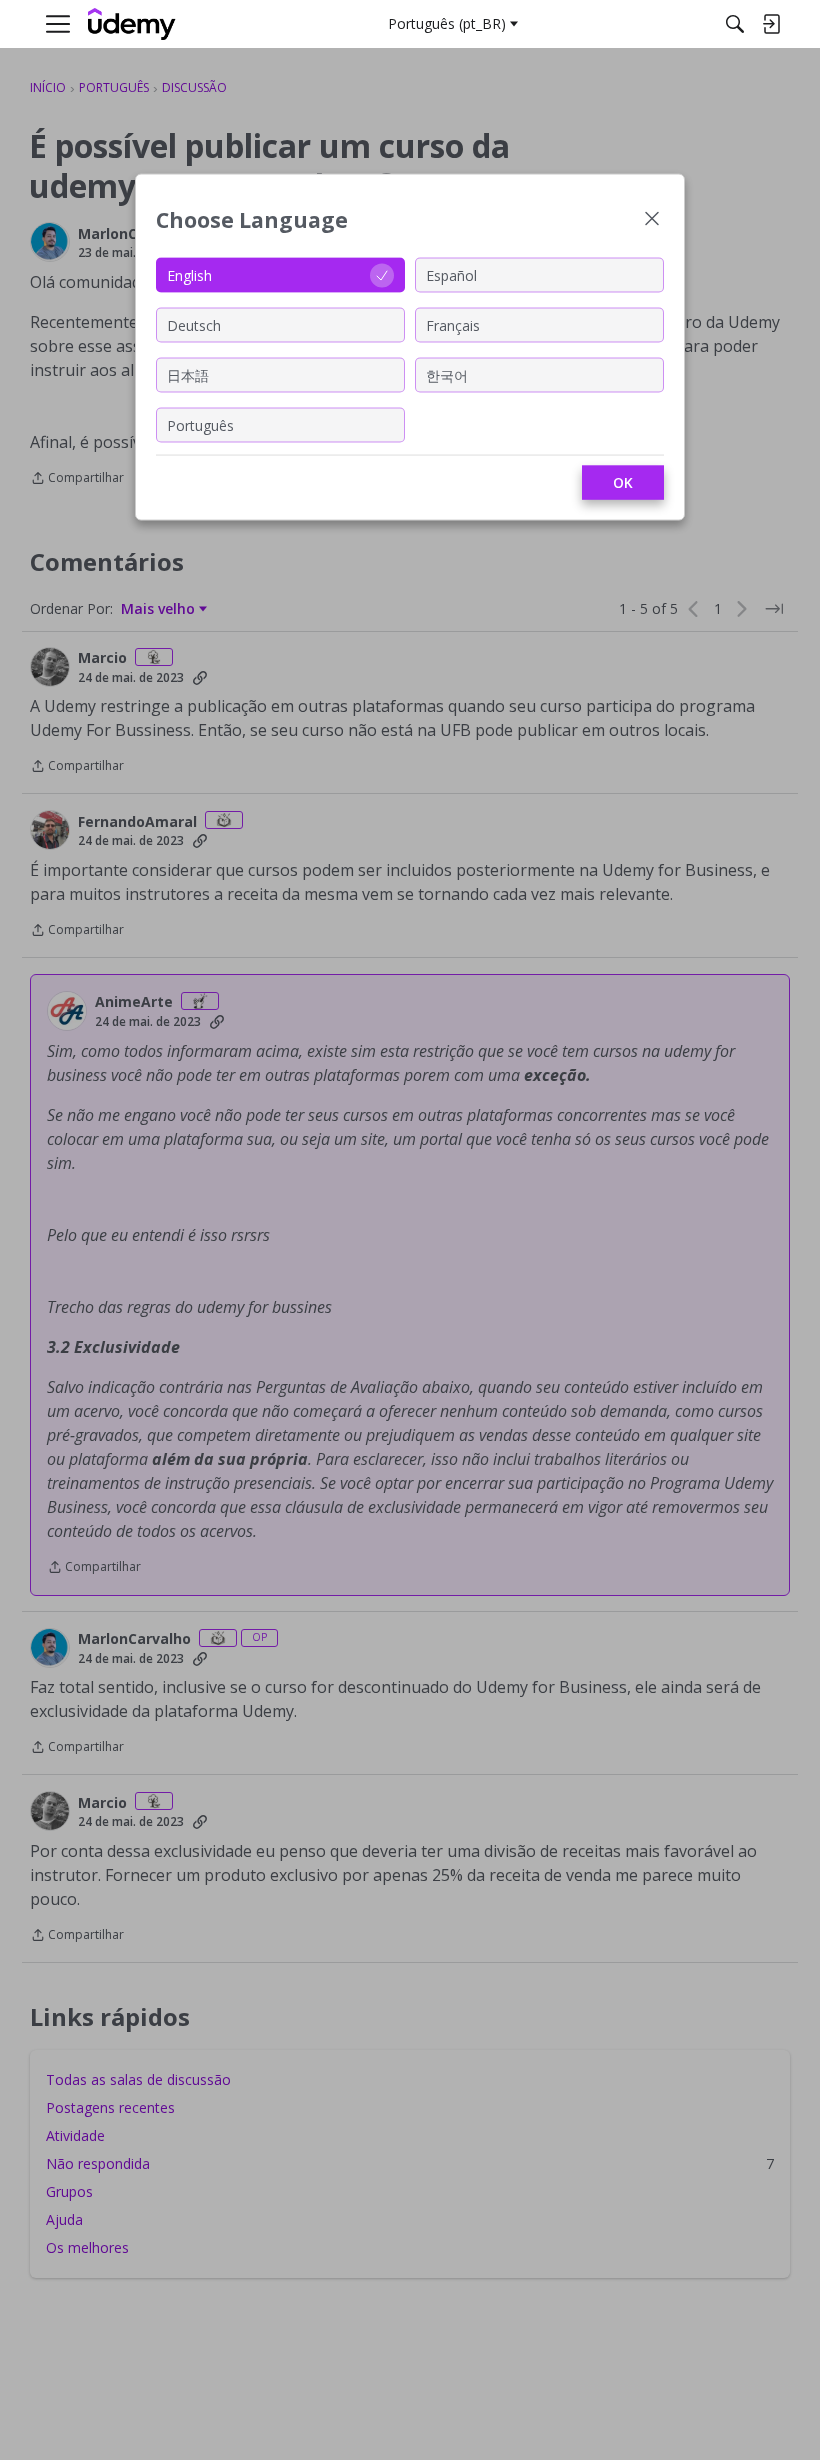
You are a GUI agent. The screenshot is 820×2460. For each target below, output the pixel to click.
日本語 (188, 374)
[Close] (652, 220)
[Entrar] (771, 24)
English (189, 274)
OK (623, 482)
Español (451, 274)
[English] (132, 24)
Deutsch (194, 324)
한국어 (447, 374)
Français (453, 324)
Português (200, 424)
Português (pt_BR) (447, 23)
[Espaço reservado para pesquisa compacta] (735, 24)
